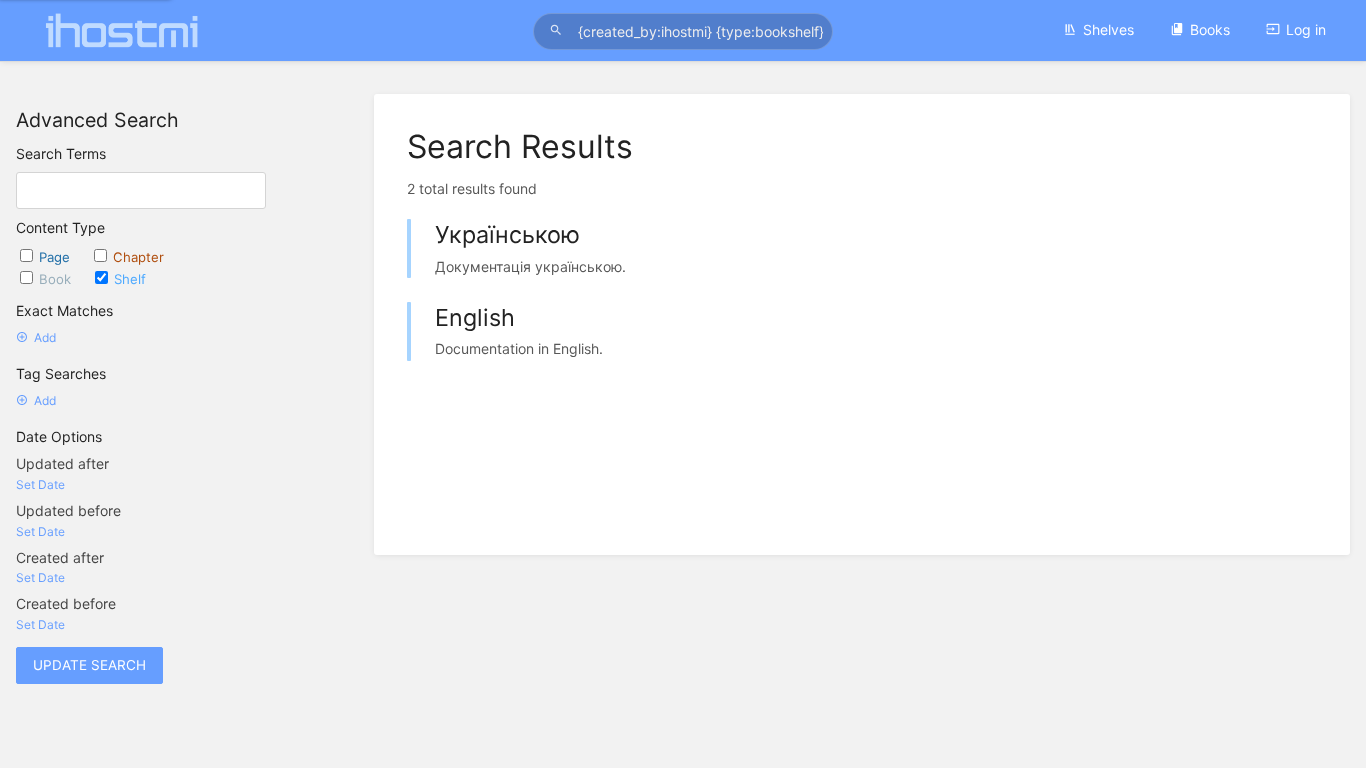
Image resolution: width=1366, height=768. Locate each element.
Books (1210, 29)
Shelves (1108, 29)
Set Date (40, 484)
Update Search (89, 665)
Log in (1306, 29)
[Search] (559, 30)
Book (57, 279)
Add (45, 337)
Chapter (138, 257)
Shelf (130, 279)
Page (56, 257)
